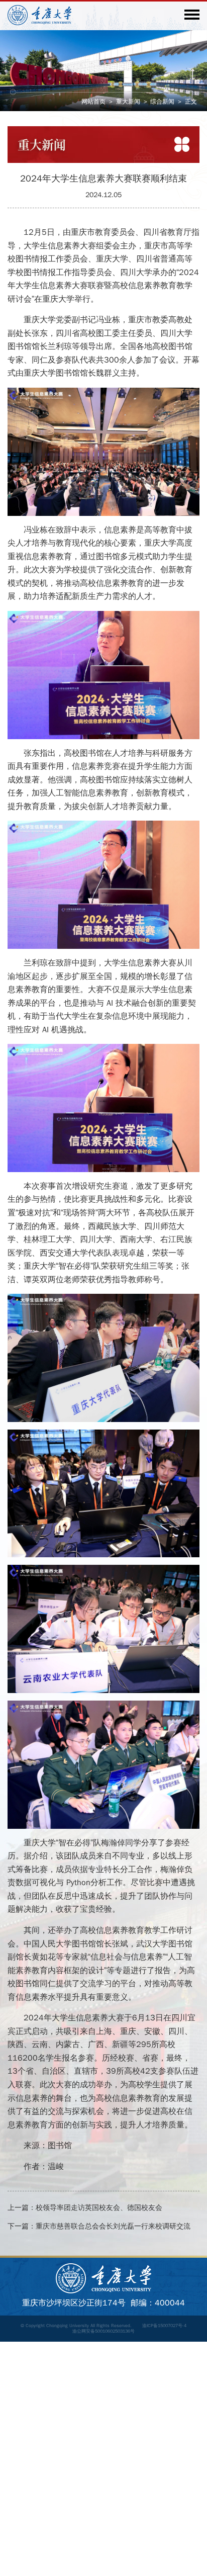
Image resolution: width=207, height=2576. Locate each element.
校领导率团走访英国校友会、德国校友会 (99, 2208)
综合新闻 (162, 102)
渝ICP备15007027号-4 (164, 2326)
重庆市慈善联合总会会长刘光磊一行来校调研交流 (113, 2226)
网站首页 (93, 102)
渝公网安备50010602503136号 (103, 2331)
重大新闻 (128, 102)
